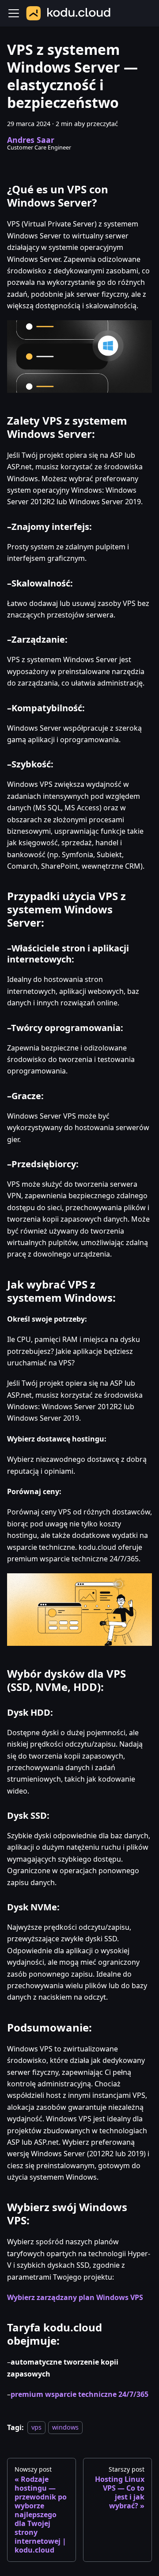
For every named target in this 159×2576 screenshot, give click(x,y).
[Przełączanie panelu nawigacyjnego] (14, 13)
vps (36, 2428)
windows (65, 2428)
